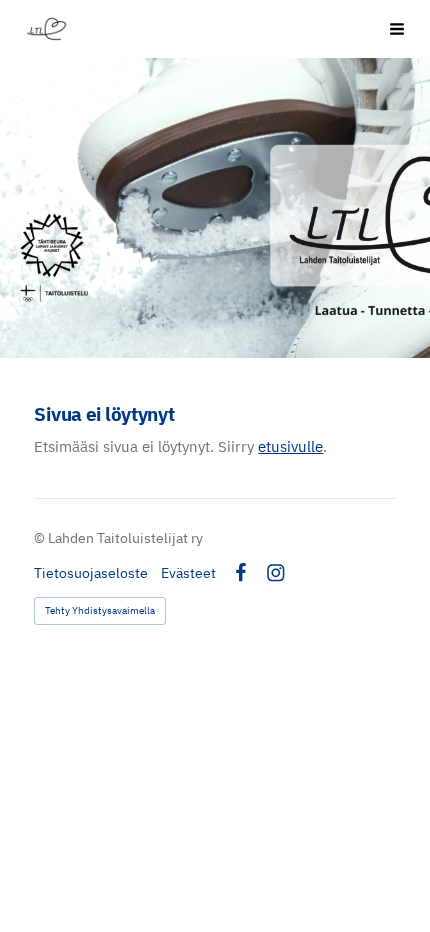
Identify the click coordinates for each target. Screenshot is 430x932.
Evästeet (188, 573)
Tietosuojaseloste (91, 573)
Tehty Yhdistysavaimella (100, 610)
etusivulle (290, 446)
